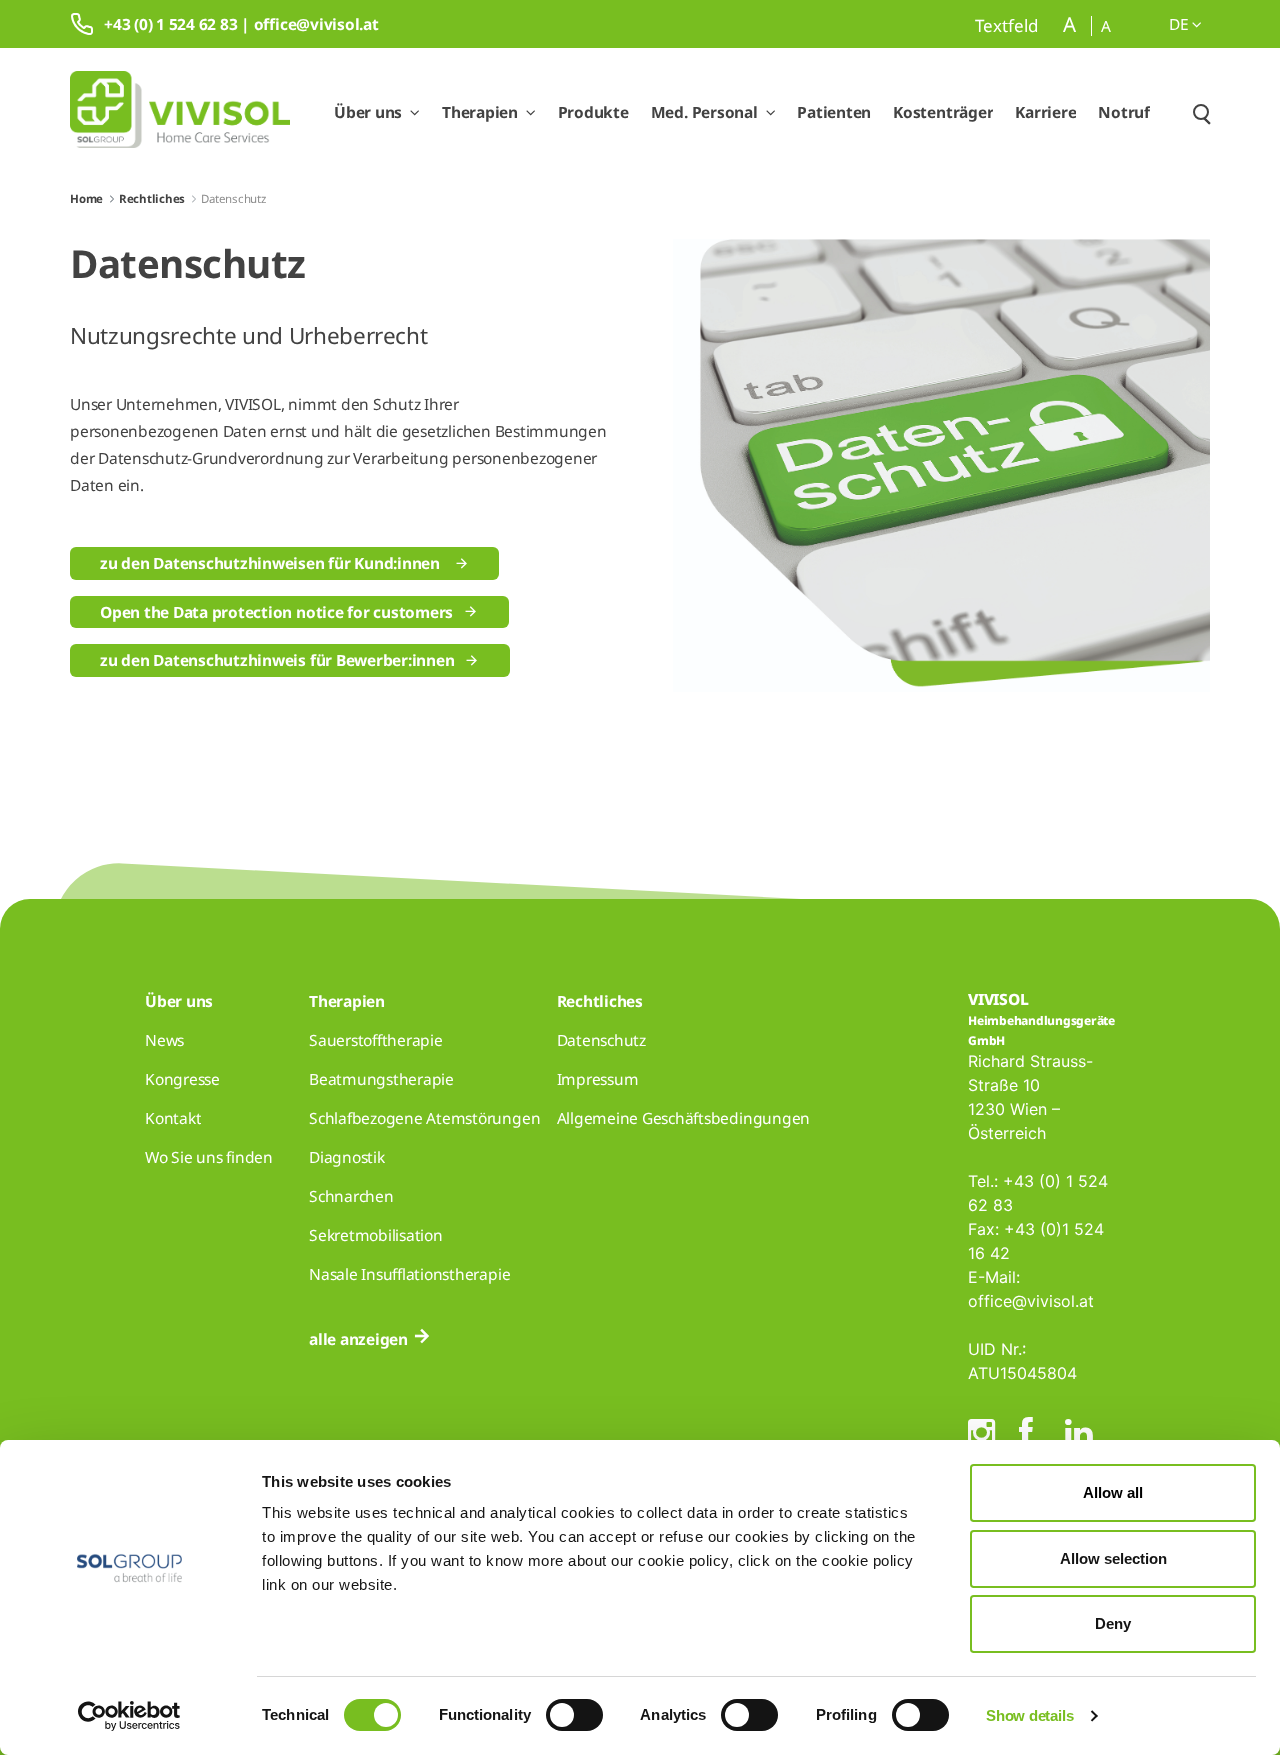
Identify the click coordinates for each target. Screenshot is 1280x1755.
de (1180, 24)
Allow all (1113, 1492)
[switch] (574, 1715)
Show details (1029, 1715)
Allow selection (1113, 1558)
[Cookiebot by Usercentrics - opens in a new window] (129, 1716)
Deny (1113, 1623)
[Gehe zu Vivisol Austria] (180, 112)
